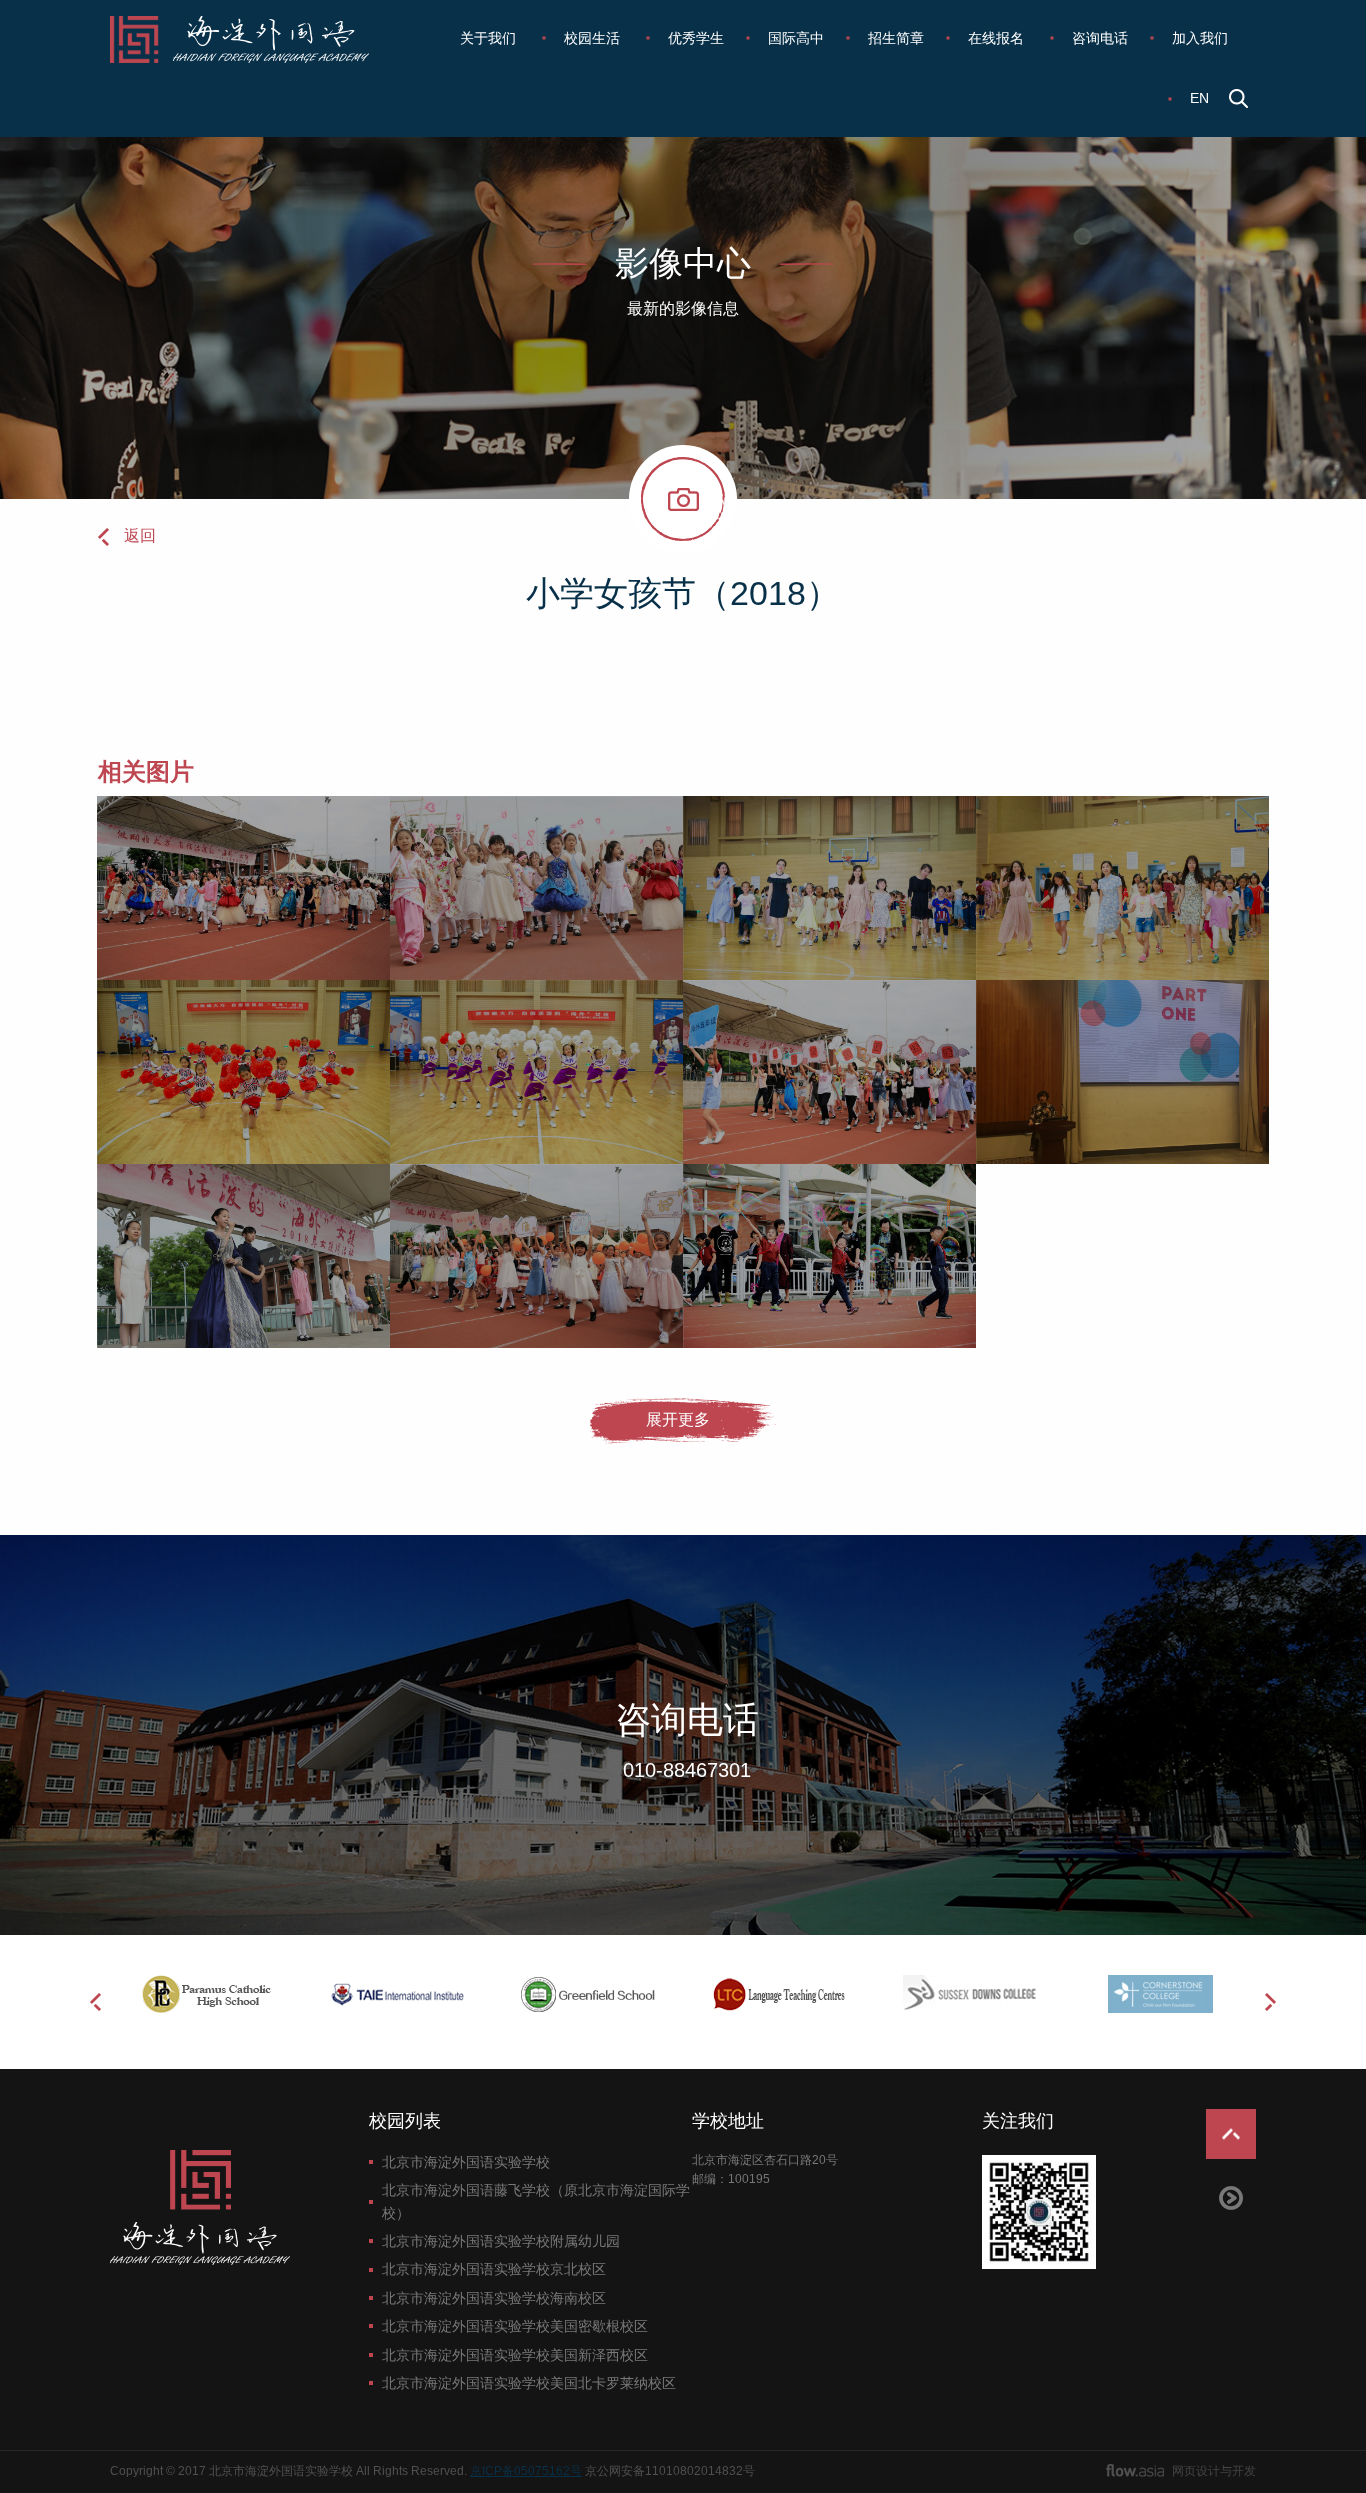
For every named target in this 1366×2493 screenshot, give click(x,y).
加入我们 (1200, 38)
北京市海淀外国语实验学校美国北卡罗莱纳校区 (529, 2383)
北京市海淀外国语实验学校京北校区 (494, 2269)
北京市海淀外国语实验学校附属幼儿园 (501, 2241)
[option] (205, 1994)
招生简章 (896, 38)
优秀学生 (696, 38)
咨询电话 (1100, 38)
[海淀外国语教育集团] (253, 39)
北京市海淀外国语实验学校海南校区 (494, 2298)
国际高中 (796, 38)
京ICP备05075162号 (526, 2471)
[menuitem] (490, 38)
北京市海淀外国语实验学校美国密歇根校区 (515, 2326)
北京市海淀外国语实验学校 (466, 2162)
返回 (140, 535)
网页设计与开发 (1214, 2471)
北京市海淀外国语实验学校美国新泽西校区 (515, 2355)
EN (1199, 98)
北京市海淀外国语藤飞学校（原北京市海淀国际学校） (536, 2201)
